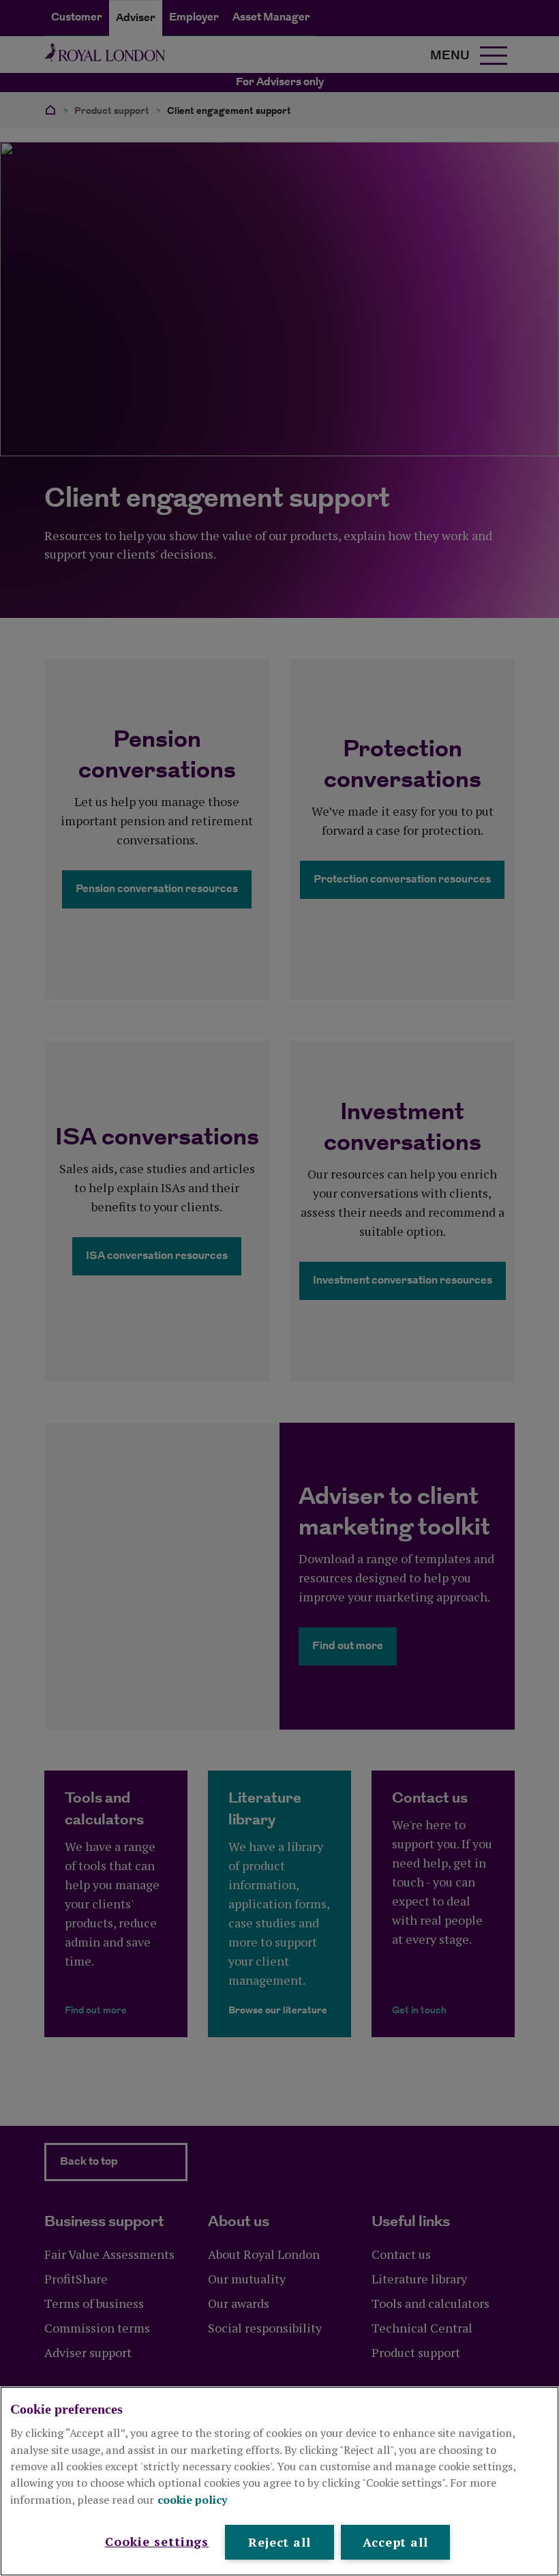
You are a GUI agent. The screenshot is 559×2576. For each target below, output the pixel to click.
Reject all (279, 2542)
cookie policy (193, 2500)
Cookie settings (157, 2541)
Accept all (395, 2542)
